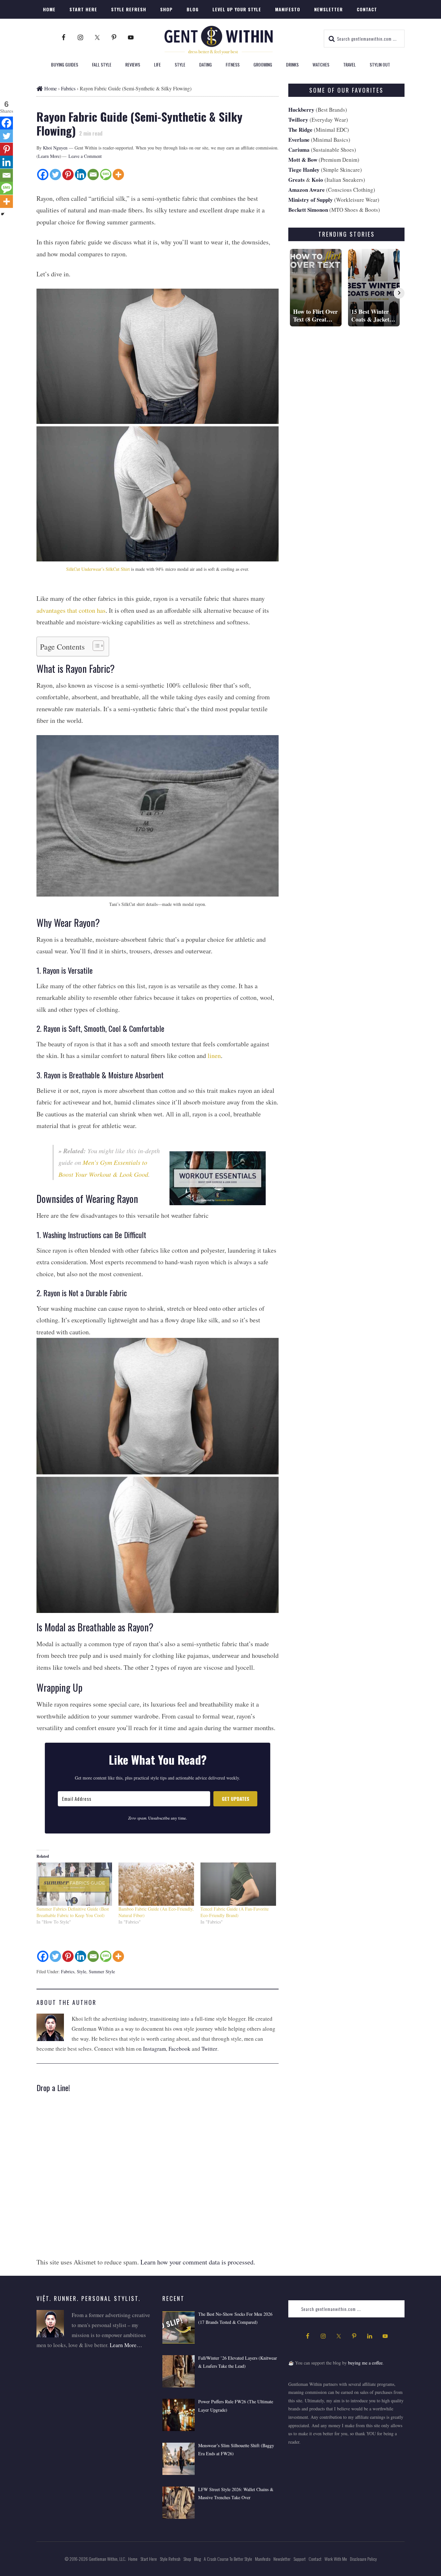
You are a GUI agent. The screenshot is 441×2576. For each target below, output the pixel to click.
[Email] (93, 174)
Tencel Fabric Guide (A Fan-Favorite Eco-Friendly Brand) (235, 1912)
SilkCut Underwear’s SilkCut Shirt (98, 569)
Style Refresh (170, 2559)
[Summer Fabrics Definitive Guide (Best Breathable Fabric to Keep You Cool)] (74, 1884)
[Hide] (3, 214)
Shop (187, 2559)
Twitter (209, 2049)
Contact (316, 2559)
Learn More (49, 156)
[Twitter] (55, 174)
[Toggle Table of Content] (95, 646)
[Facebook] (43, 174)
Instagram (154, 2049)
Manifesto (263, 2559)
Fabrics (68, 1971)
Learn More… (126, 2345)
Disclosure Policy (363, 2559)
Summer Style (102, 1971)
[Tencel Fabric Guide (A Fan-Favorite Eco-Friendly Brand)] (238, 1884)
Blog (197, 2559)
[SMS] (106, 174)
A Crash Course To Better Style (228, 2559)
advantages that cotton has (71, 610)
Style (82, 1971)
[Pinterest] (68, 174)
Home (50, 88)
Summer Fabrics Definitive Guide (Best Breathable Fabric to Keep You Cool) (73, 1912)
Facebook (179, 2049)
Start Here (149, 2559)
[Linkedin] (81, 174)
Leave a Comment (85, 156)
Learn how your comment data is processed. (198, 2262)
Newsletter (283, 2559)
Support (301, 2559)
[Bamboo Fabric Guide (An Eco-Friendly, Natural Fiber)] (156, 1884)
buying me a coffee (365, 2363)
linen (214, 1056)
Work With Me (336, 2559)
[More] (118, 174)
